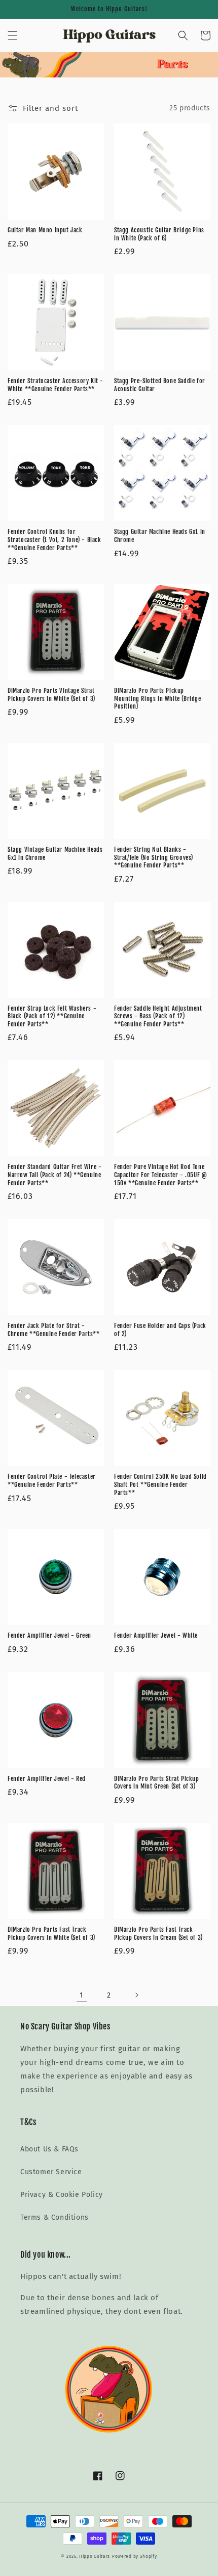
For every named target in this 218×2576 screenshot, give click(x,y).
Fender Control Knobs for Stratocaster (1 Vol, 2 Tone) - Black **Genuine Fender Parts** (55, 539)
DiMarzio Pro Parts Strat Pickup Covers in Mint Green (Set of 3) (157, 1783)
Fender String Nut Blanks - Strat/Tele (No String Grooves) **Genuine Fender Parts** (154, 857)
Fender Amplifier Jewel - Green (49, 1635)
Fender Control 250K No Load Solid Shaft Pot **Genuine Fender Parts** (160, 1484)
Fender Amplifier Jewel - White (156, 1635)
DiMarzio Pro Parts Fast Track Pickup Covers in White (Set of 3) (51, 1934)
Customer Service (51, 2172)
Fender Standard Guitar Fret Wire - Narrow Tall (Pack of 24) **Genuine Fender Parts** (55, 1175)
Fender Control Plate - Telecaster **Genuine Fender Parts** (52, 1481)
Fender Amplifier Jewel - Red (47, 1779)
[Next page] (136, 1995)
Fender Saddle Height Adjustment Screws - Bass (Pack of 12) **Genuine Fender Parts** (158, 1016)
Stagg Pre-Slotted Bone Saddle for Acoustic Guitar (160, 385)
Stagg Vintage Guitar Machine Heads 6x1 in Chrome (55, 854)
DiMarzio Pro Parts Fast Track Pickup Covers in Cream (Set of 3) (158, 1934)
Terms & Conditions (55, 2217)
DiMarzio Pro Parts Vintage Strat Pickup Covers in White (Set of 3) (51, 695)
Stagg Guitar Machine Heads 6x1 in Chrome (160, 536)
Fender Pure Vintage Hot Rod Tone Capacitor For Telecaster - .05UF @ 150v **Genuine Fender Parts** (160, 1175)
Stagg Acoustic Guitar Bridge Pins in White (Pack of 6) (159, 234)
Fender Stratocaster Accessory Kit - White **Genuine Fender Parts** (56, 385)
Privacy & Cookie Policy (62, 2195)
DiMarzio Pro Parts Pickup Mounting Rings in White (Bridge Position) (158, 698)
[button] (13, 35)
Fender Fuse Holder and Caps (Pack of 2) (160, 1330)
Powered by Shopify (135, 2556)
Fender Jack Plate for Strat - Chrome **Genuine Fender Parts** (54, 1330)
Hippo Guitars (95, 2556)
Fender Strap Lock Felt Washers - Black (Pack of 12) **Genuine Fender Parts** (52, 1016)
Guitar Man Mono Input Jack (45, 230)
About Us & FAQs (49, 2149)
